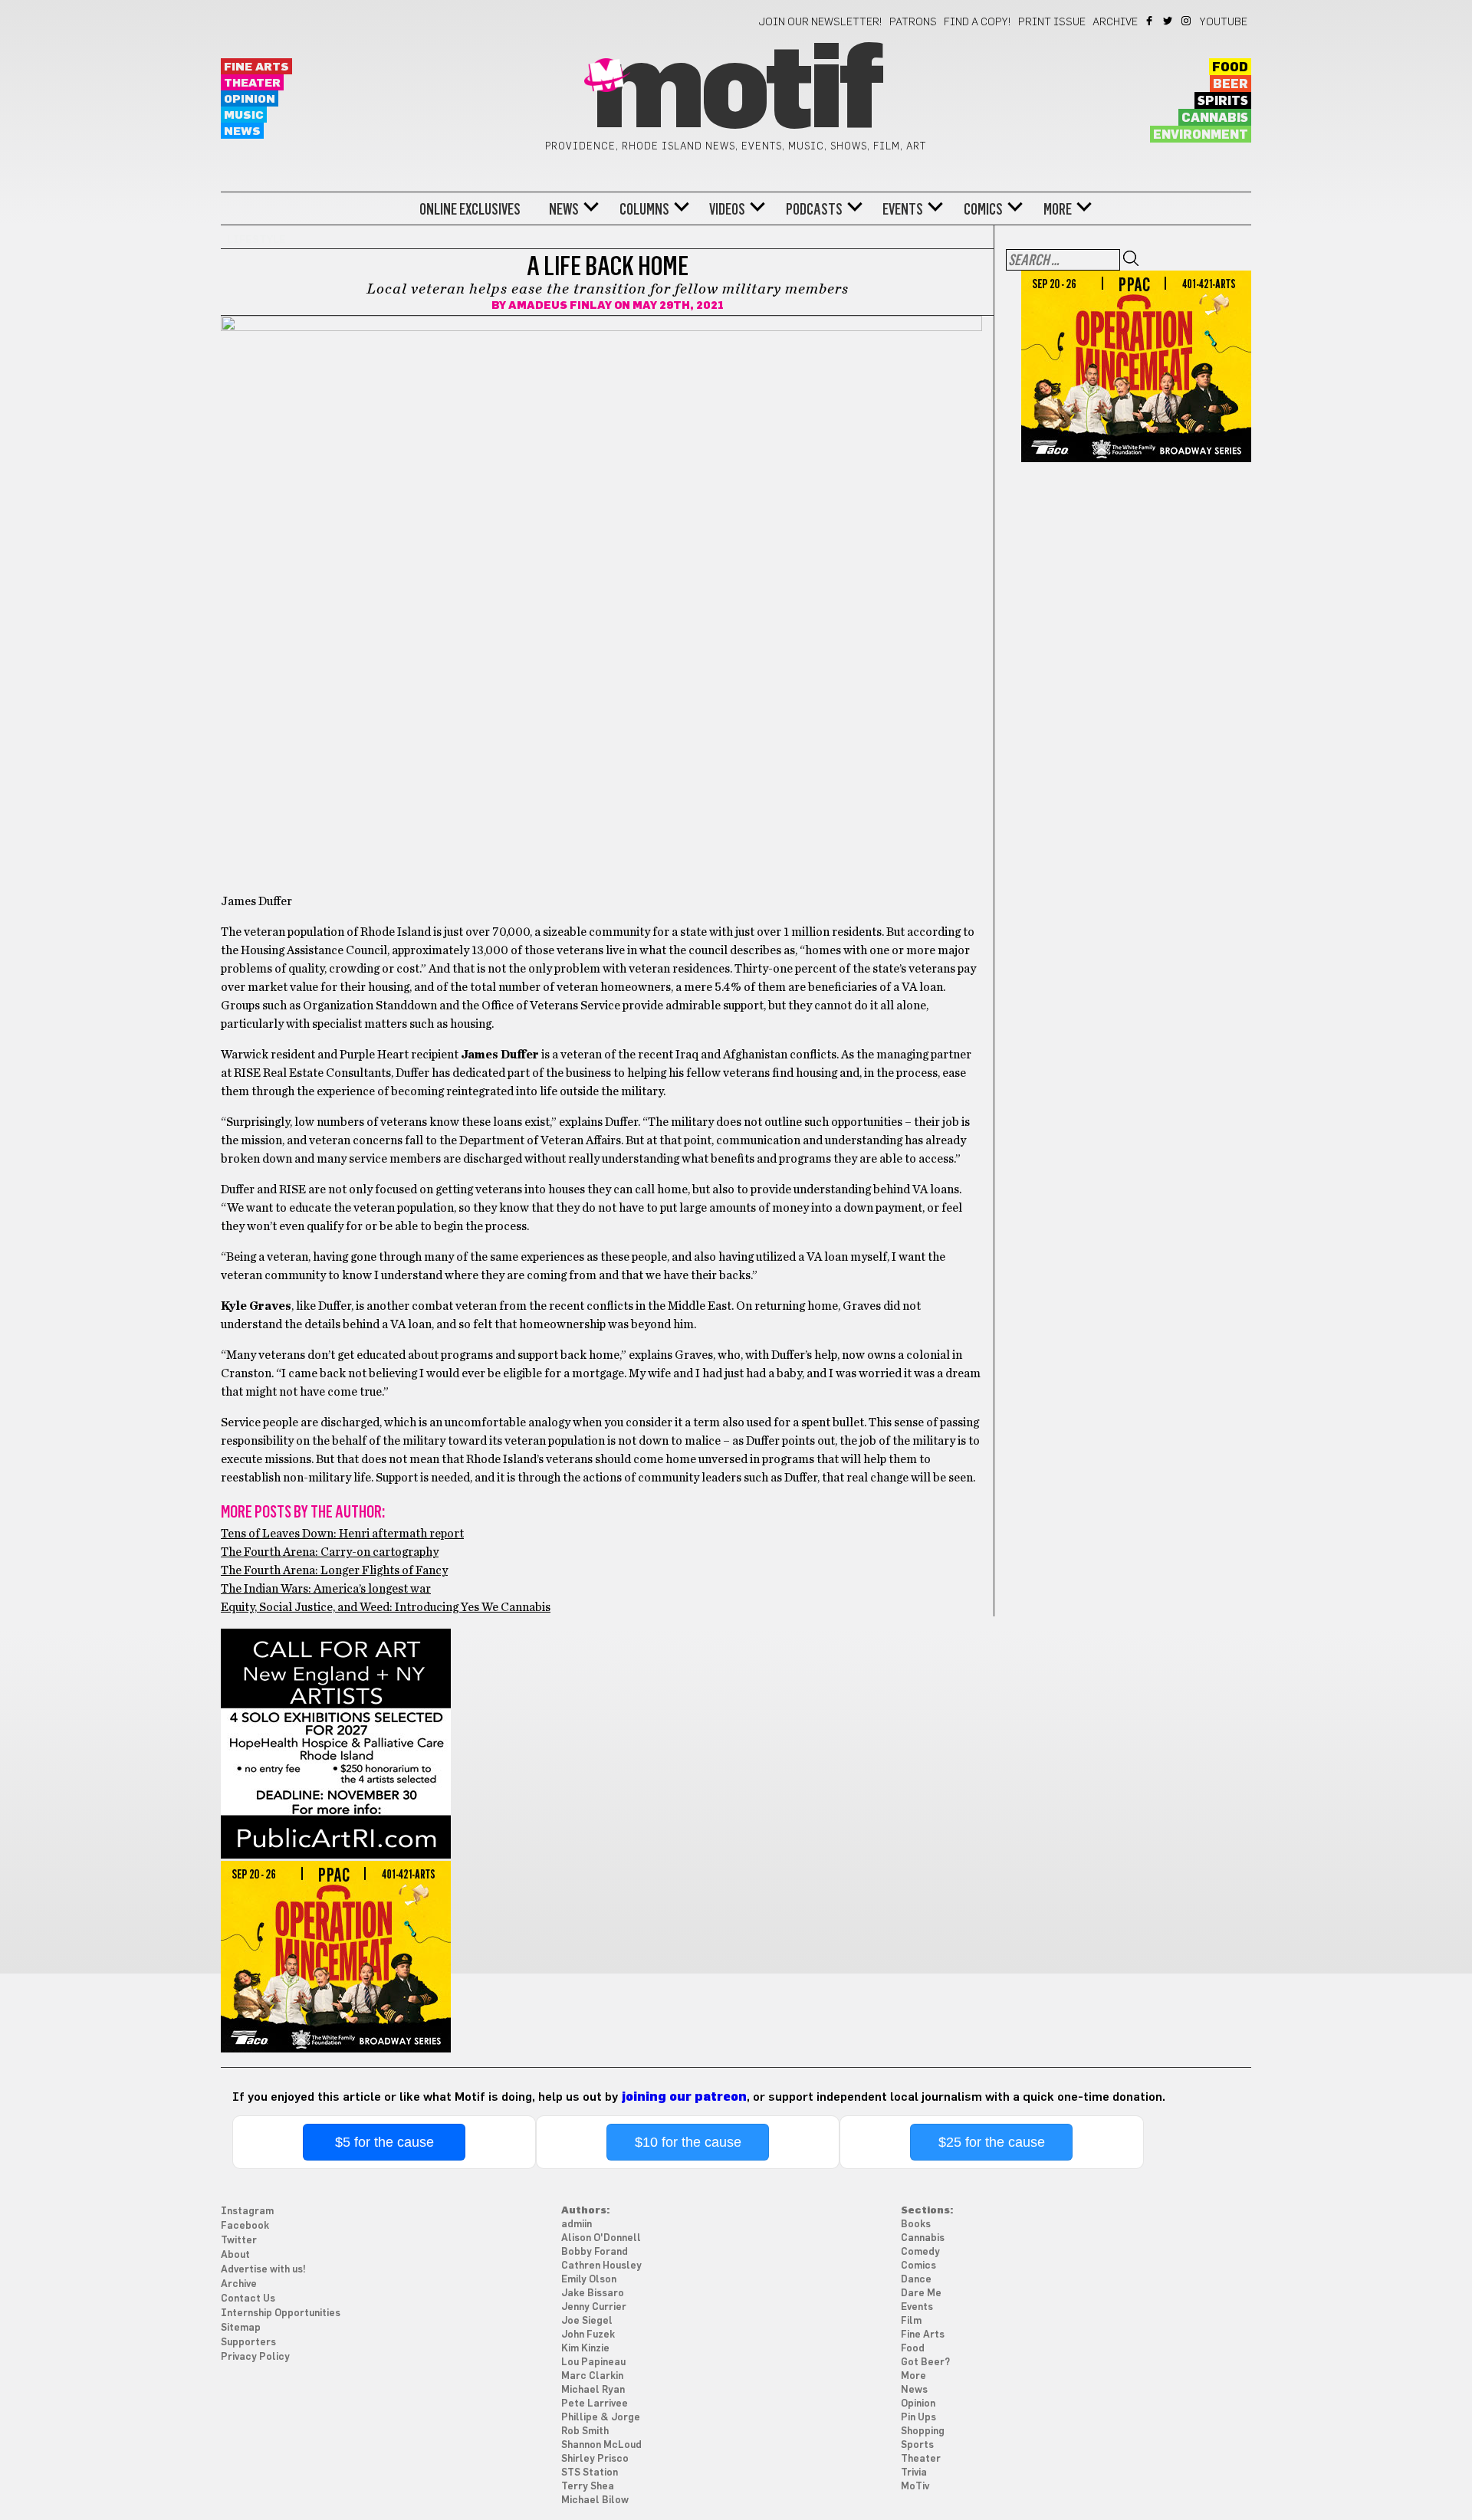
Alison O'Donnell (601, 2238)
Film (911, 2321)
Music (244, 115)
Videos (727, 209)
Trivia (914, 2473)
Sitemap (241, 2328)
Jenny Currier (594, 2307)
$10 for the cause (688, 2142)
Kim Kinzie (585, 2349)
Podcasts (814, 209)
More (1058, 209)
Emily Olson (589, 2280)
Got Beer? (925, 2362)
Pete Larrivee (595, 2404)
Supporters (248, 2343)
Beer (1230, 84)
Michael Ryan (593, 2390)
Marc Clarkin (592, 2376)
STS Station (590, 2473)
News (242, 131)
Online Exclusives (470, 209)
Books (916, 2225)
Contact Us (248, 2299)
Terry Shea (588, 2487)
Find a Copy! (978, 22)
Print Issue (1052, 22)
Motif (736, 92)
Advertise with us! (263, 2270)
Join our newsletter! (820, 22)
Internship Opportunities (281, 2313)
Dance (916, 2280)
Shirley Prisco (595, 2459)
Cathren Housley (601, 2266)
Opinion (250, 99)
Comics (983, 209)
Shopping (923, 2431)
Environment (1201, 135)
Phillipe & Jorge (601, 2418)
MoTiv (915, 2487)
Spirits (1223, 101)
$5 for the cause (384, 2142)
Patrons (913, 22)
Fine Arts (256, 67)
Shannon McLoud (601, 2445)
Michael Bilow (595, 2500)
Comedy (920, 2252)
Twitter (1169, 21)
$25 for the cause (992, 2142)
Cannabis (1215, 118)
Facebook (1150, 21)
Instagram (1187, 21)
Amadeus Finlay (560, 306)
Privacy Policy (255, 2357)
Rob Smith (585, 2431)
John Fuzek (588, 2335)
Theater (252, 83)
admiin (577, 2225)
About (235, 2255)
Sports (917, 2445)
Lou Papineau (593, 2362)
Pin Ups (918, 2418)
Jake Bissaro (593, 2294)
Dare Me (921, 2294)
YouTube (1224, 22)
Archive (1115, 22)
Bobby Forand (595, 2252)
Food (1230, 67)
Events (903, 209)
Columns (644, 209)
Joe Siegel (587, 2321)
